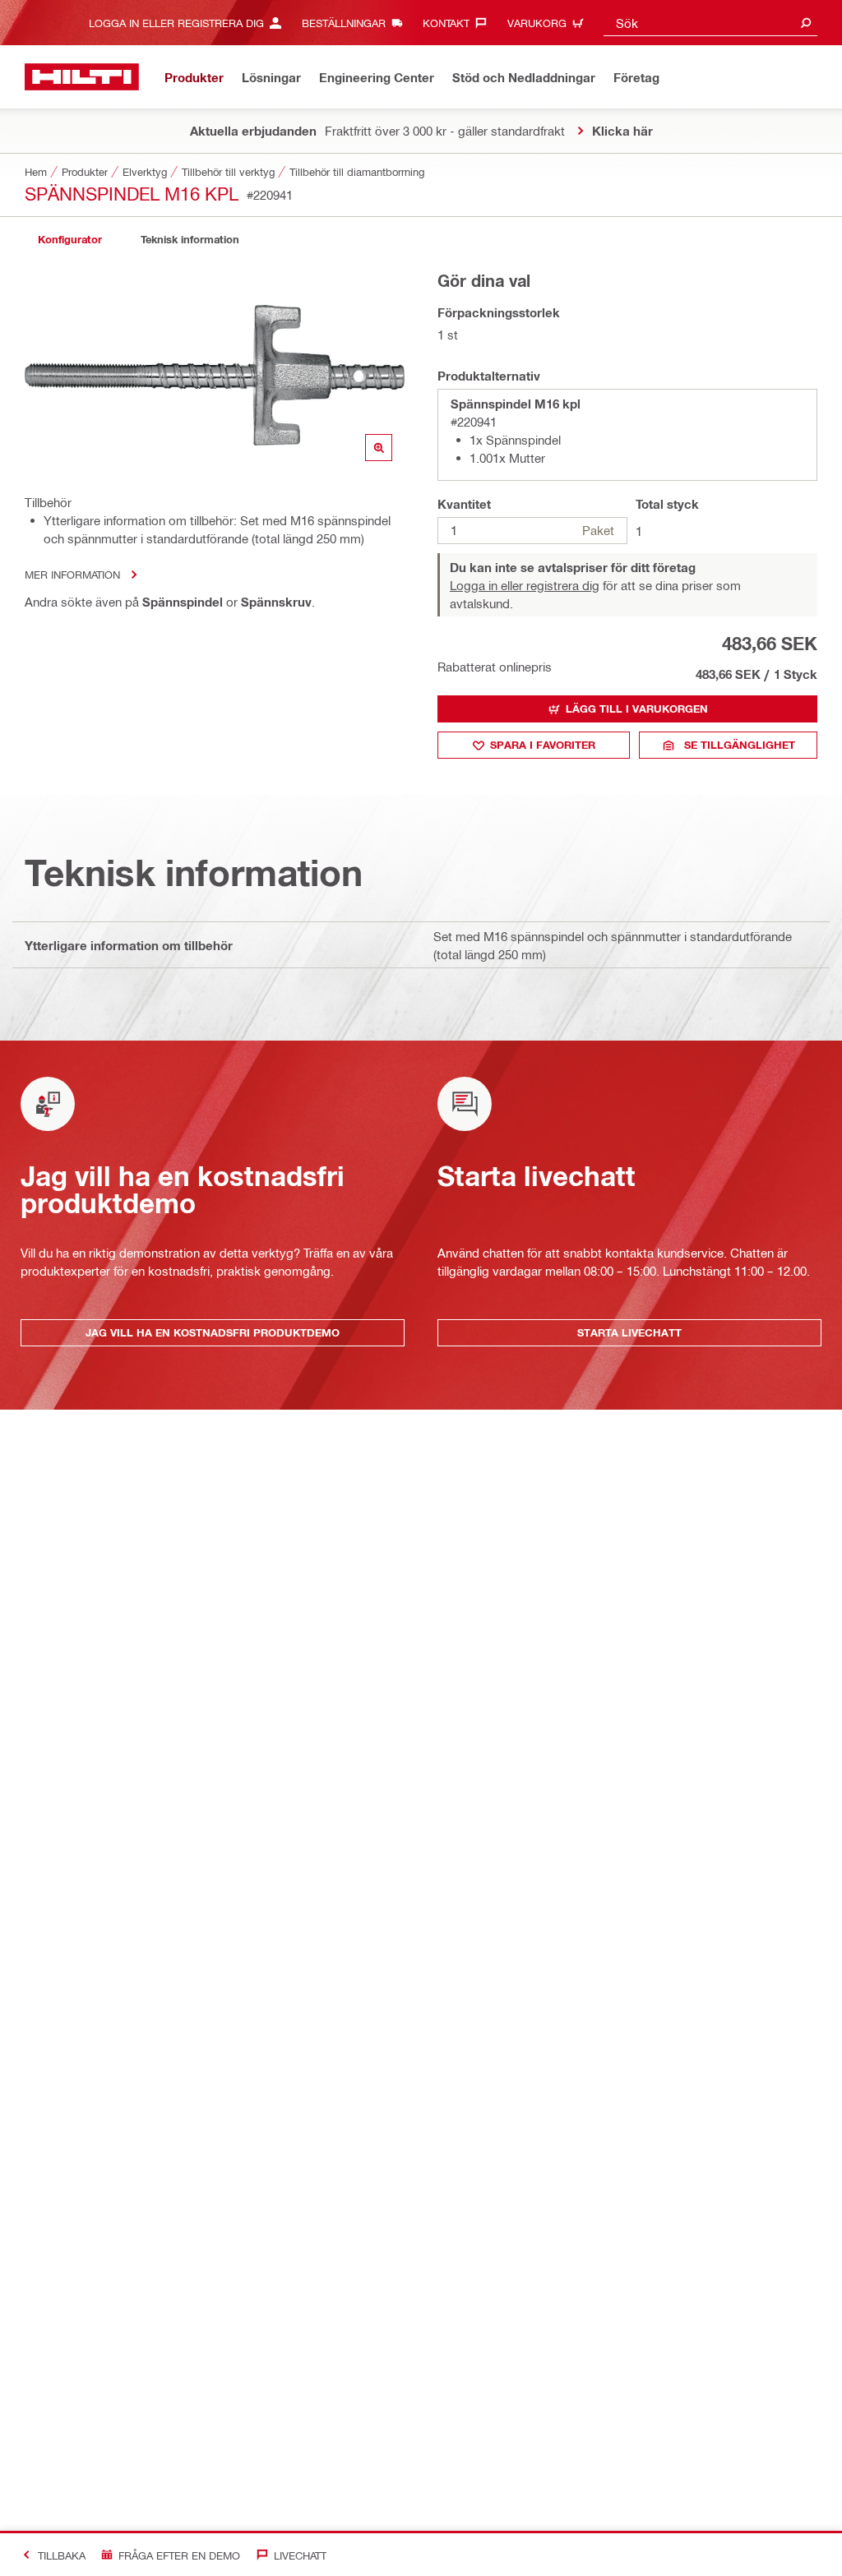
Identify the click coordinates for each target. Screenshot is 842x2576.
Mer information (72, 574)
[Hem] (82, 77)
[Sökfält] (806, 23)
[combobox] (710, 23)
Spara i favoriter (543, 745)
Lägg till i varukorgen (637, 709)
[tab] (70, 240)
